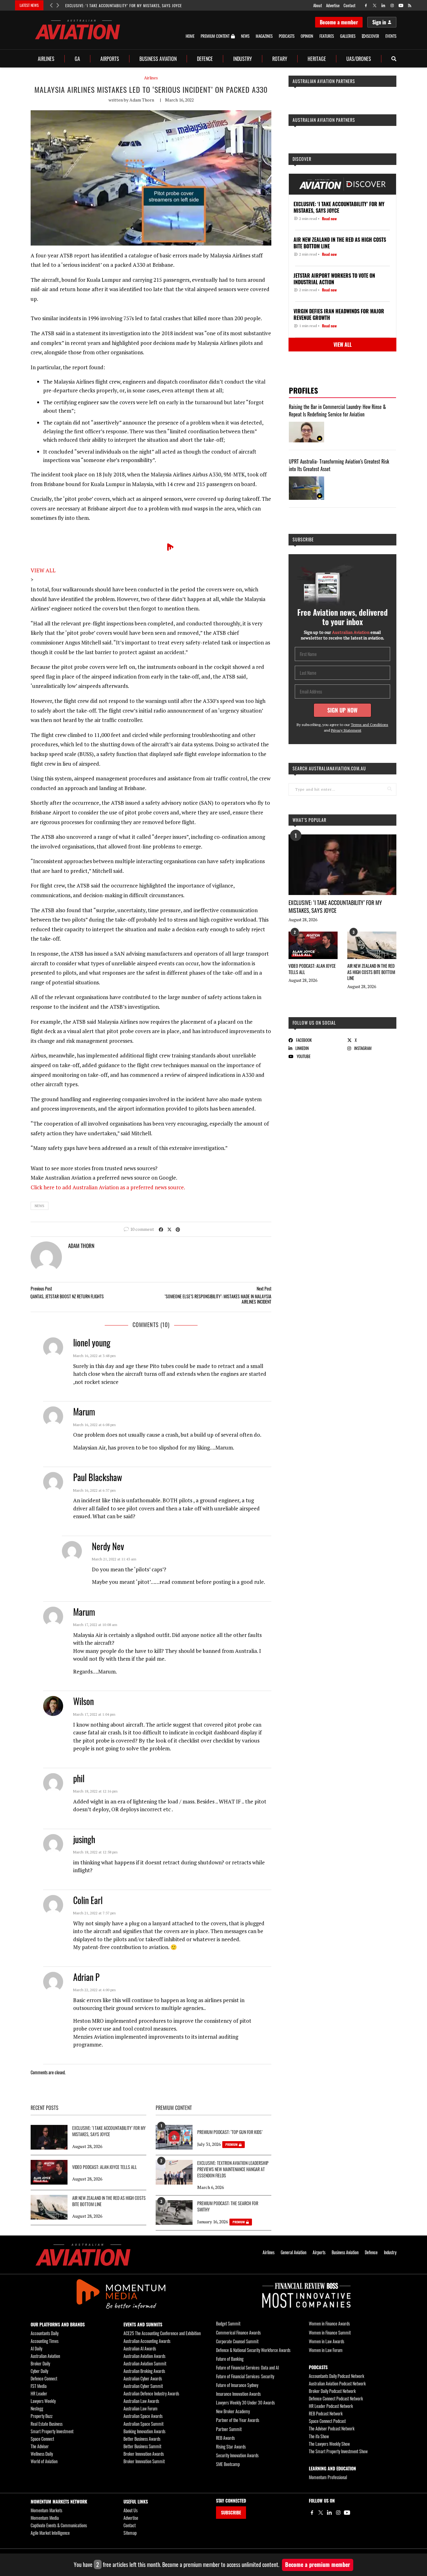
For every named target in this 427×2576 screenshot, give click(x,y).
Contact (349, 5)
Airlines (46, 59)
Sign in (379, 22)
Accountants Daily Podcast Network (337, 2376)
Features (327, 36)
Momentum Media (45, 2518)
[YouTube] (347, 2513)
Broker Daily (40, 2363)
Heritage (317, 59)
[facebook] (366, 5)
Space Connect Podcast (327, 2421)
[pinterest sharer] (178, 1229)
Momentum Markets (46, 2510)
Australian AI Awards (140, 2348)
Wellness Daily (42, 2454)
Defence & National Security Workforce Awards (253, 2350)
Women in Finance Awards (329, 2323)
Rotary (280, 59)
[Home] (83, 2255)
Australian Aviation (45, 2356)
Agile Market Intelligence (50, 2533)
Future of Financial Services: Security (245, 2376)
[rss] (410, 5)
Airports (110, 59)
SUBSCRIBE (231, 2512)
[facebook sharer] (161, 1229)
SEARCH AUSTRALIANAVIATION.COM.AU (329, 768)
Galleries (348, 36)
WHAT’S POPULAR (309, 820)
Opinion (307, 36)
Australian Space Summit (143, 2424)
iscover (373, 36)
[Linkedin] (329, 2513)
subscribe (303, 539)
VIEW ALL (43, 570)
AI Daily (36, 2348)
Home (190, 36)
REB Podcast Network (326, 2413)
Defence (205, 59)
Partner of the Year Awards (238, 2420)
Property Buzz (42, 2416)
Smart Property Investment (52, 2431)
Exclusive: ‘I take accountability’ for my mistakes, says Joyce (124, 5)
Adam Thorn (142, 100)
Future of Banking (230, 2359)
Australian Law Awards (141, 2401)
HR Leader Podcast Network (331, 2406)
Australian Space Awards (143, 2416)
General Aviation (294, 2252)
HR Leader (39, 2393)
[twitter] (375, 5)
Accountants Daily (45, 2333)
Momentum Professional (328, 2477)
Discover (302, 159)
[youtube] (401, 5)
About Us (131, 2510)
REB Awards (225, 2438)
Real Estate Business (47, 2424)
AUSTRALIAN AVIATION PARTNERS (324, 81)
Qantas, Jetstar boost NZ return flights (67, 1296)
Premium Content (215, 36)
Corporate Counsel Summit (237, 2341)
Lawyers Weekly (43, 2401)
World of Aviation (44, 2461)
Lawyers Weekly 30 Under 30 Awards (245, 2402)
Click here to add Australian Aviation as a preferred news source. (108, 1187)
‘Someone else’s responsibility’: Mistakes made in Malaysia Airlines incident (218, 1299)
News (245, 36)
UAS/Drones (359, 59)
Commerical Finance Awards (238, 2332)
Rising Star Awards (231, 2447)
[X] (321, 2513)
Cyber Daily (39, 2371)
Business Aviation (158, 59)
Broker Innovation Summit (144, 2461)
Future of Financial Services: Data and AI (247, 2367)
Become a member (339, 22)
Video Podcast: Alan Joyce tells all (312, 969)
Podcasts (287, 36)
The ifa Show (319, 2436)
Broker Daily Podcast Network (332, 2391)
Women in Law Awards (327, 2341)
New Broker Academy (233, 2411)
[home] (78, 30)
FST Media (39, 2386)
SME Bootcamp (228, 2464)
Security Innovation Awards (237, 2455)
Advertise (333, 5)
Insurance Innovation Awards (238, 2394)
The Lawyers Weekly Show (329, 2444)
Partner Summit (229, 2429)
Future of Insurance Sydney (237, 2385)
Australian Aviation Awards (144, 2356)
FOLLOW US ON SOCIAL (314, 1023)
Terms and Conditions (369, 725)
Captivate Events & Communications (59, 2525)
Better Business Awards (142, 2439)
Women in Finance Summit (330, 2332)
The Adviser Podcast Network (332, 2428)
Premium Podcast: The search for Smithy (228, 2206)
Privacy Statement (346, 730)
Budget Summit (228, 2323)
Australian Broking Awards (144, 2371)
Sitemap (130, 2533)
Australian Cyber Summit (143, 2386)
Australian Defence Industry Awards (151, 2393)
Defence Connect (44, 2378)
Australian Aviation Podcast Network (337, 2383)
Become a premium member (318, 2564)
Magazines (264, 36)
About (318, 5)
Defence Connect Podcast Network (336, 2398)
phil (79, 1778)
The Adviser (40, 2446)
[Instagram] (338, 2513)
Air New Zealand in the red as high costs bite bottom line (371, 972)
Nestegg (37, 2408)
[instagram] (392, 5)
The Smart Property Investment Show (338, 2451)
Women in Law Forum (326, 2350)
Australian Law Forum (141, 2408)
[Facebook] (312, 2513)
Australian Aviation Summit (145, 2363)
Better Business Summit (142, 2446)
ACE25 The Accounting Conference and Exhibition (162, 2333)
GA (77, 59)
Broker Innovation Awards (144, 2454)
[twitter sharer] (169, 1229)
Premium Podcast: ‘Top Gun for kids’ (230, 2132)
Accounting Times (45, 2341)
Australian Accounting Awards (147, 2341)
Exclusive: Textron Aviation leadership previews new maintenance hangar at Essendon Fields (233, 2169)
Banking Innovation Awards (144, 2431)
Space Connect (42, 2439)
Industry (243, 59)
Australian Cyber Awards (143, 2378)
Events (391, 36)
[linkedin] (383, 5)
